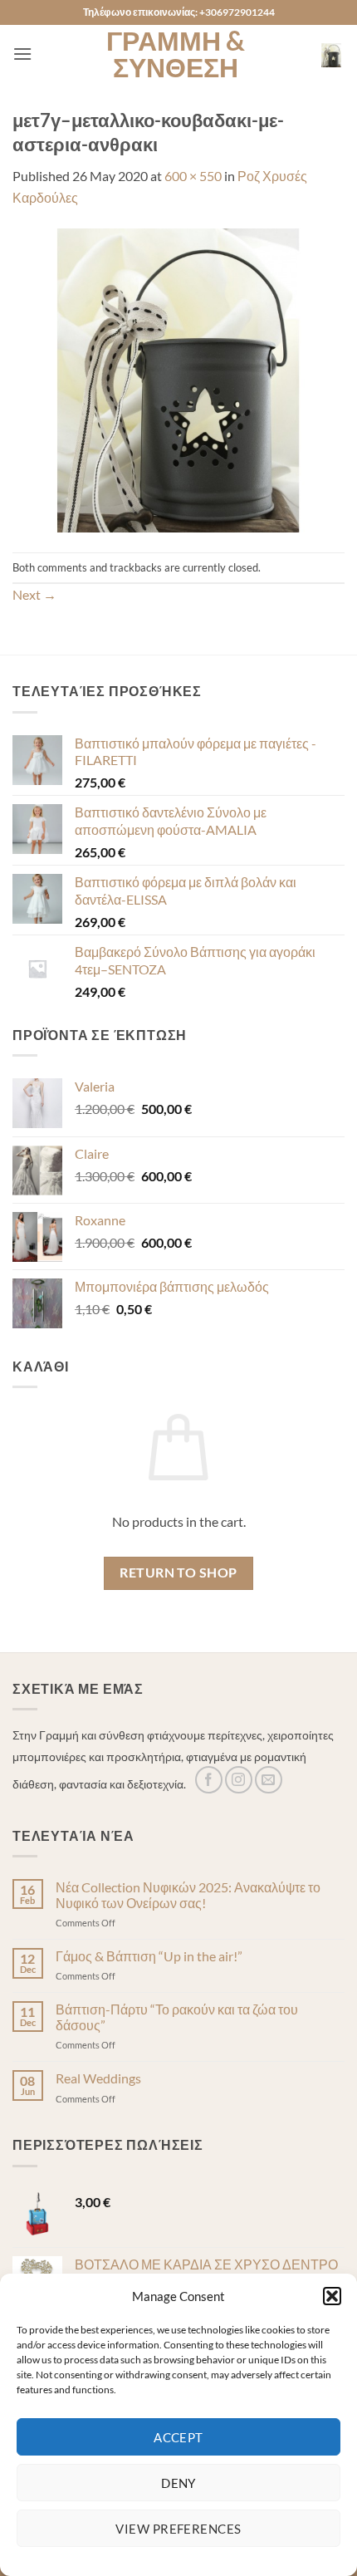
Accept (178, 2437)
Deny (178, 2483)
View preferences (178, 2529)
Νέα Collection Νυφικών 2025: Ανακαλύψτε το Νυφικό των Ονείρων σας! (188, 1895)
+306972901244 (237, 12)
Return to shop (178, 1573)
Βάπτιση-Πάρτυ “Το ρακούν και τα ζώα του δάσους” (177, 2017)
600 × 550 (193, 176)
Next (34, 594)
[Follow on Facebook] (209, 1780)
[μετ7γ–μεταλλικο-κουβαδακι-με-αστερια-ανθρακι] (178, 378)
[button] (332, 2296)
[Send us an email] (269, 1780)
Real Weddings (98, 2078)
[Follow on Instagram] (239, 1780)
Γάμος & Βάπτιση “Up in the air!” (149, 1956)
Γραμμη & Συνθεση (176, 54)
